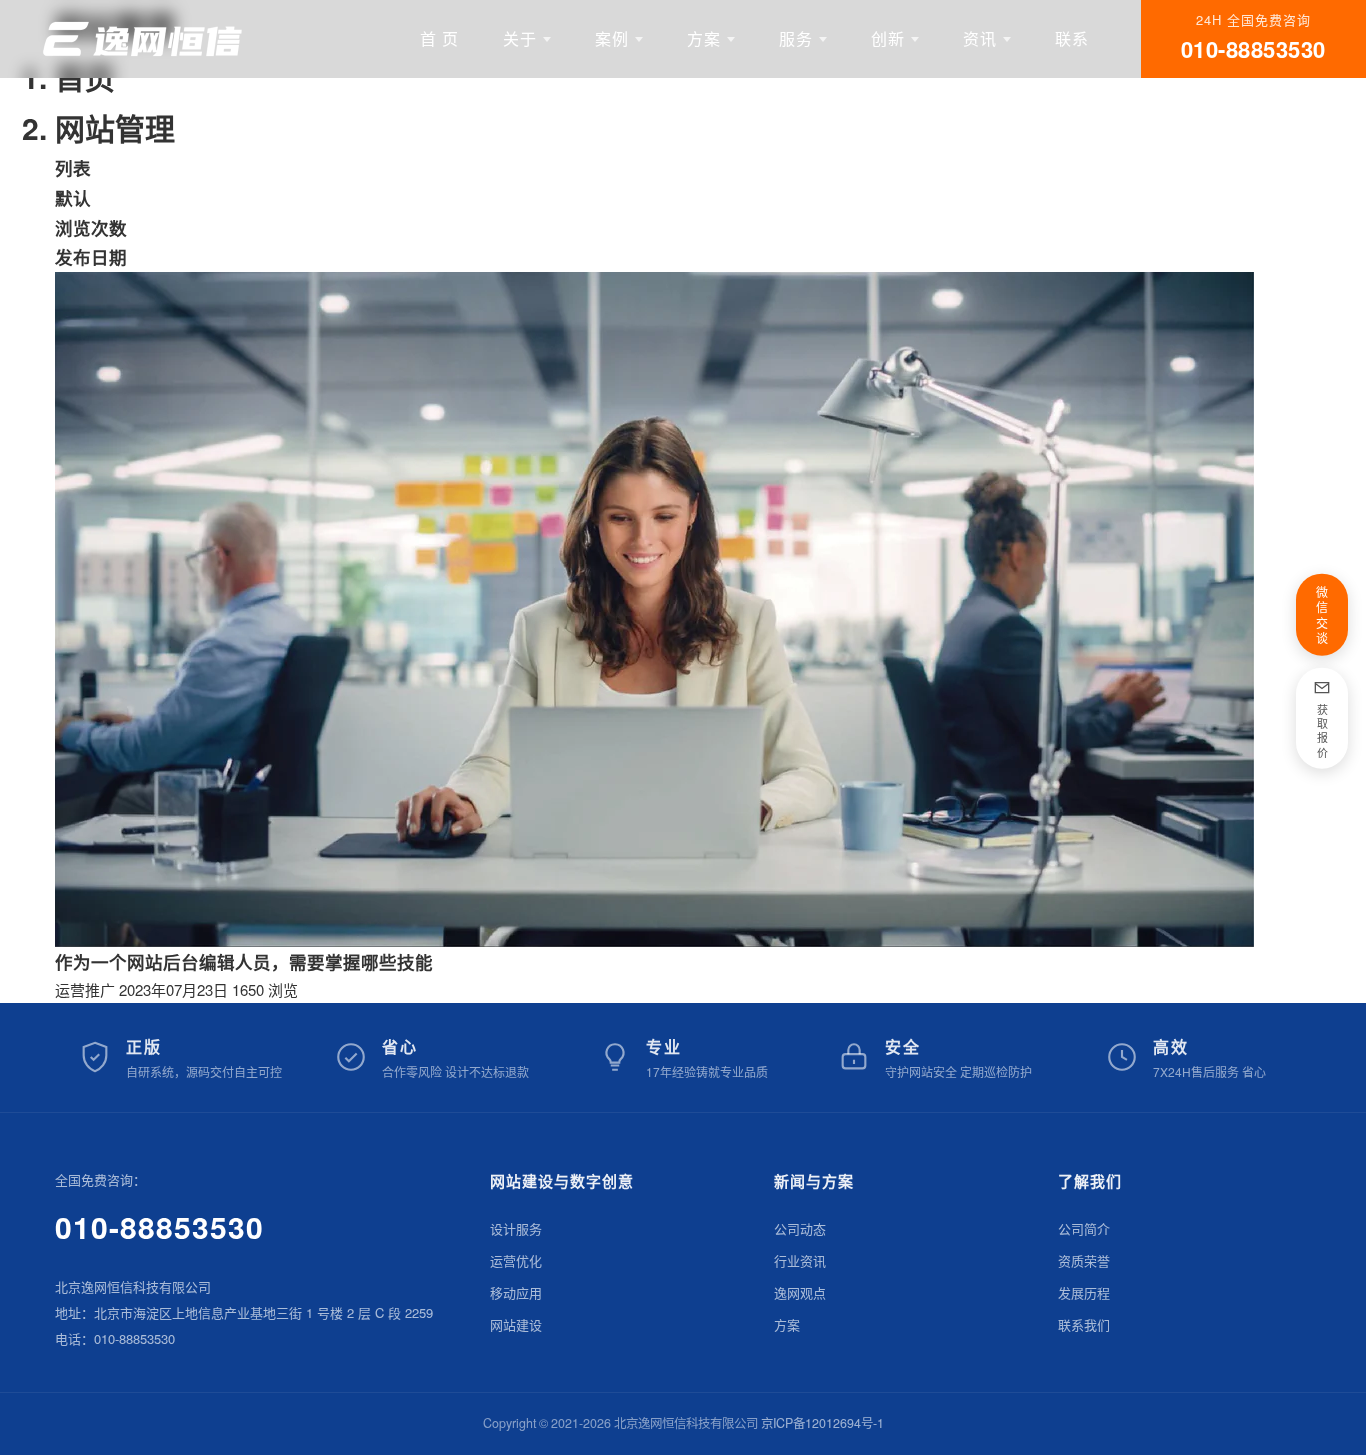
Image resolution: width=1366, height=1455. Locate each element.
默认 (73, 197)
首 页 (439, 38)
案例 (612, 38)
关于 (520, 38)
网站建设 (516, 1324)
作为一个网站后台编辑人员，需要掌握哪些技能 (244, 961)
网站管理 (115, 127)
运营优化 (516, 1260)
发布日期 (91, 256)
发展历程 (1084, 1292)
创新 (888, 38)
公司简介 (1084, 1228)
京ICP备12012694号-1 (822, 1423)
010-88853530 (159, 1226)
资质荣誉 (1084, 1260)
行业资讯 (800, 1260)
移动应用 (516, 1292)
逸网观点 (800, 1292)
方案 (704, 38)
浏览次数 (91, 227)
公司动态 (800, 1228)
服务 (796, 38)
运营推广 (85, 989)
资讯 (980, 38)
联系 (1072, 38)
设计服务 (516, 1228)
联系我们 (1084, 1324)
